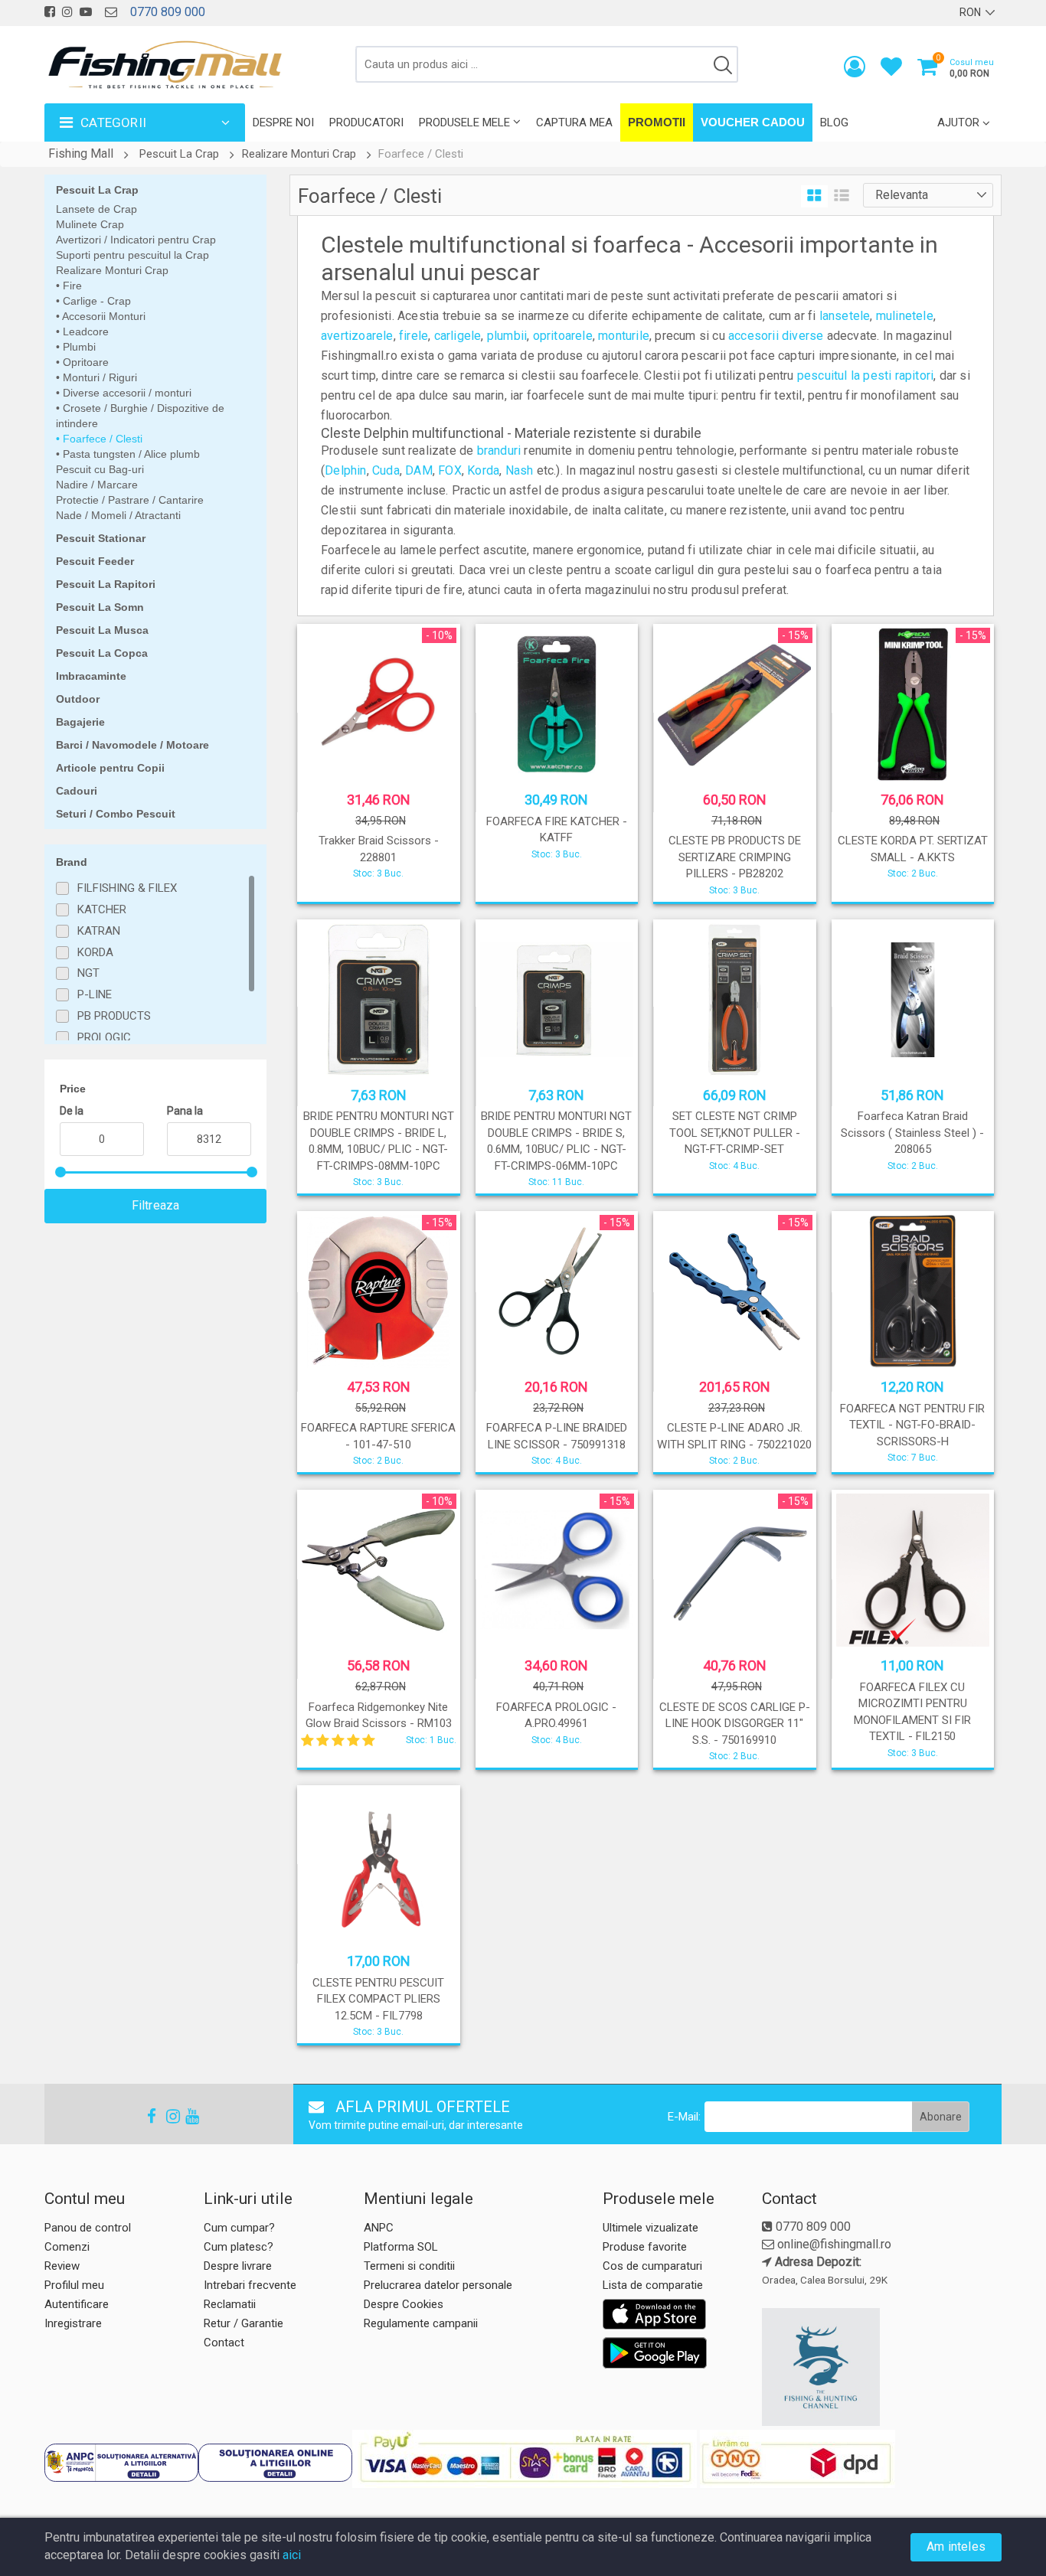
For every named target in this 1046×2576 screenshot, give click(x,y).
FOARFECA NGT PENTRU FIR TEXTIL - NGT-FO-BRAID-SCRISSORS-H (912, 1425)
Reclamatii (230, 2304)
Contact (224, 2343)
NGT (88, 973)
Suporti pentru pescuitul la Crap (132, 255)
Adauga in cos (377, 886)
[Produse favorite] (891, 70)
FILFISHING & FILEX (127, 888)
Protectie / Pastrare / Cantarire (130, 500)
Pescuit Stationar (101, 538)
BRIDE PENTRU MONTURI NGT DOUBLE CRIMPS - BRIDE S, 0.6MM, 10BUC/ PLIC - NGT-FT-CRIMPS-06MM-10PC (556, 1141)
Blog (834, 122)
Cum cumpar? (239, 2228)
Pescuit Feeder (95, 561)
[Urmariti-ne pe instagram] (67, 12)
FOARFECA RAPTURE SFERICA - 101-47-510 (378, 1436)
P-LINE (95, 994)
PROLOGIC (104, 1037)
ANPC (379, 2228)
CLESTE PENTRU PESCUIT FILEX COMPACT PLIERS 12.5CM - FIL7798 (378, 1999)
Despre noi (283, 122)
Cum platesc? (239, 2247)
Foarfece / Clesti (101, 439)
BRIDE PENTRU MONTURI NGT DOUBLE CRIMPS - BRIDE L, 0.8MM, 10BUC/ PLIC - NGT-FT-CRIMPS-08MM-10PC (379, 1141)
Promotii (657, 122)
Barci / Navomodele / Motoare (132, 745)
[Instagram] (166, 2116)
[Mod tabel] (814, 196)
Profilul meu (74, 2285)
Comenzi (67, 2247)
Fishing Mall (81, 153)
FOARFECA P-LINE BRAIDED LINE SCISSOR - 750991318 (557, 1436)
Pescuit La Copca (102, 653)
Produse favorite (645, 2247)
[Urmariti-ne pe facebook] (50, 12)
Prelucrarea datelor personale (438, 2285)
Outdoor (78, 699)
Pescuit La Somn (100, 607)
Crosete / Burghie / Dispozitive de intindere (140, 416)
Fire (71, 286)
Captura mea (574, 122)
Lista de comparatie (653, 2285)
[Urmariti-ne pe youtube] (86, 12)
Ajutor (958, 122)
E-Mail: (684, 2117)
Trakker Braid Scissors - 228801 (379, 849)
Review (62, 2266)
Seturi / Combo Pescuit (116, 814)
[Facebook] (147, 2116)
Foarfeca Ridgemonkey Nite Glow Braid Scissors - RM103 (379, 1715)
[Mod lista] (842, 196)
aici (292, 2555)
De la (72, 1111)
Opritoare (84, 362)
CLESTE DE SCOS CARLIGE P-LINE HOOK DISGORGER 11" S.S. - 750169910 (735, 1724)
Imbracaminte (91, 676)
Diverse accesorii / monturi (126, 393)
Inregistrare (73, 2323)
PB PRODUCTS (114, 1016)
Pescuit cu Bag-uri (100, 469)
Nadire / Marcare (97, 485)
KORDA (95, 952)
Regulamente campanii (421, 2323)
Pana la (185, 1111)
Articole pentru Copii (110, 768)
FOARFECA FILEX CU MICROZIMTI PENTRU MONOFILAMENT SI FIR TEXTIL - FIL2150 (912, 1712)
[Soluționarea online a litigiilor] (275, 2463)
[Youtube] (185, 2116)
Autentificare (77, 2304)
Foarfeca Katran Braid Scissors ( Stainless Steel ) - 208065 (912, 1133)
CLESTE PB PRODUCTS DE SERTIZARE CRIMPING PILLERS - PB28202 (735, 857)
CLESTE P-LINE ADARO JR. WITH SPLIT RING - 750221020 (734, 1436)
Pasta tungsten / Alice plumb (130, 454)
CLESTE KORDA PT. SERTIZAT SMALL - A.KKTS (913, 849)
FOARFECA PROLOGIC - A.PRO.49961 (556, 1715)
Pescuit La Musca (102, 630)
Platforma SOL (401, 2247)
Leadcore (84, 331)
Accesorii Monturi (103, 316)
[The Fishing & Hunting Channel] (880, 2367)
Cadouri (77, 791)
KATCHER (102, 909)
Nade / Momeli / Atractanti (118, 515)
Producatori (366, 122)
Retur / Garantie (244, 2323)
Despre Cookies (404, 2304)
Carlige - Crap (95, 301)
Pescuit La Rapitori (106, 584)
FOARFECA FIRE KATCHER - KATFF (557, 829)
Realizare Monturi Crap (299, 154)
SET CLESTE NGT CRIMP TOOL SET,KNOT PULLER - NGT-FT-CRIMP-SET (735, 1133)
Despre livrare (238, 2266)
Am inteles (956, 2547)
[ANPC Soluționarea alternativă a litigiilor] (121, 2463)
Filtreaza (156, 1205)
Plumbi (78, 347)
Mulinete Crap (90, 224)
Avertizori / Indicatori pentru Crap (136, 240)
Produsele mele (464, 122)
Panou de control (88, 2228)
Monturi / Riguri (98, 377)
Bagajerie (80, 722)
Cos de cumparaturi (652, 2266)
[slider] (60, 1172)
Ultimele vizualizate (650, 2228)
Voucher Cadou (753, 122)
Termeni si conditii (409, 2266)
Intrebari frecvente (250, 2285)
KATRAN (99, 931)
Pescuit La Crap (179, 154)
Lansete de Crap (96, 209)
